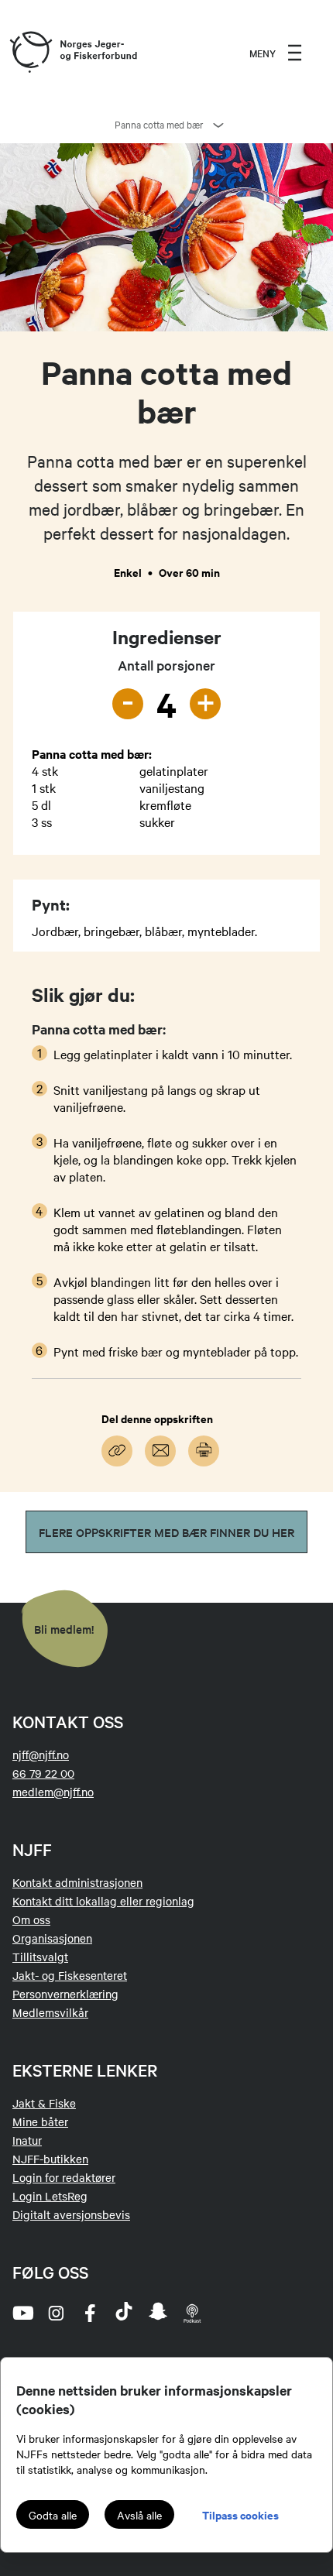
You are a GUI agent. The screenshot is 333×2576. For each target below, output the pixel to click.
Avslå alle (139, 2515)
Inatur (27, 2140)
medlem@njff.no (53, 1792)
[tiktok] (124, 2313)
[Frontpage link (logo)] (30, 53)
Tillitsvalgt (40, 1957)
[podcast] (192, 2313)
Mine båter (40, 2122)
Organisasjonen (52, 1938)
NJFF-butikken (50, 2159)
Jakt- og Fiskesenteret (70, 1975)
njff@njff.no (41, 1754)
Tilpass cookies (240, 2514)
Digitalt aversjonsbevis (71, 2214)
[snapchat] (158, 2313)
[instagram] (56, 2313)
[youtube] (22, 2313)
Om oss (31, 1919)
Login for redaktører (64, 2177)
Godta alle (53, 2515)
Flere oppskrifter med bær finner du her (166, 1532)
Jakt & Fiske (44, 2103)
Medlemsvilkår (50, 2012)
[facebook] (90, 2313)
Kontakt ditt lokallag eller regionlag (103, 1901)
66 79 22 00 (43, 1773)
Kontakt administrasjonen (77, 1882)
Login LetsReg (50, 2196)
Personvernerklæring (65, 1994)
